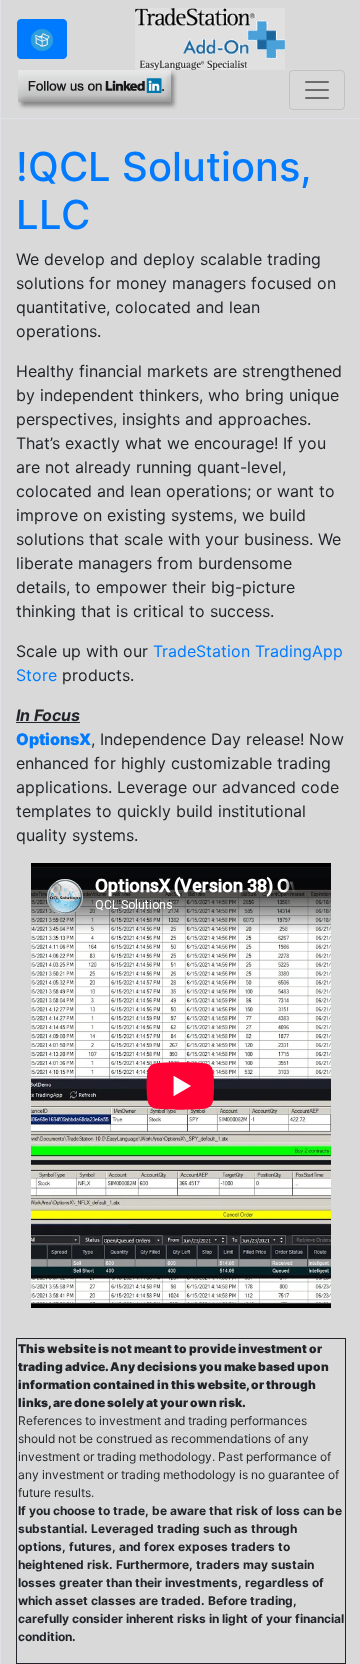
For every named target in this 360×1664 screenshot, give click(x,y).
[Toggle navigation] (317, 90)
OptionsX (53, 739)
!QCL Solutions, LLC (164, 190)
